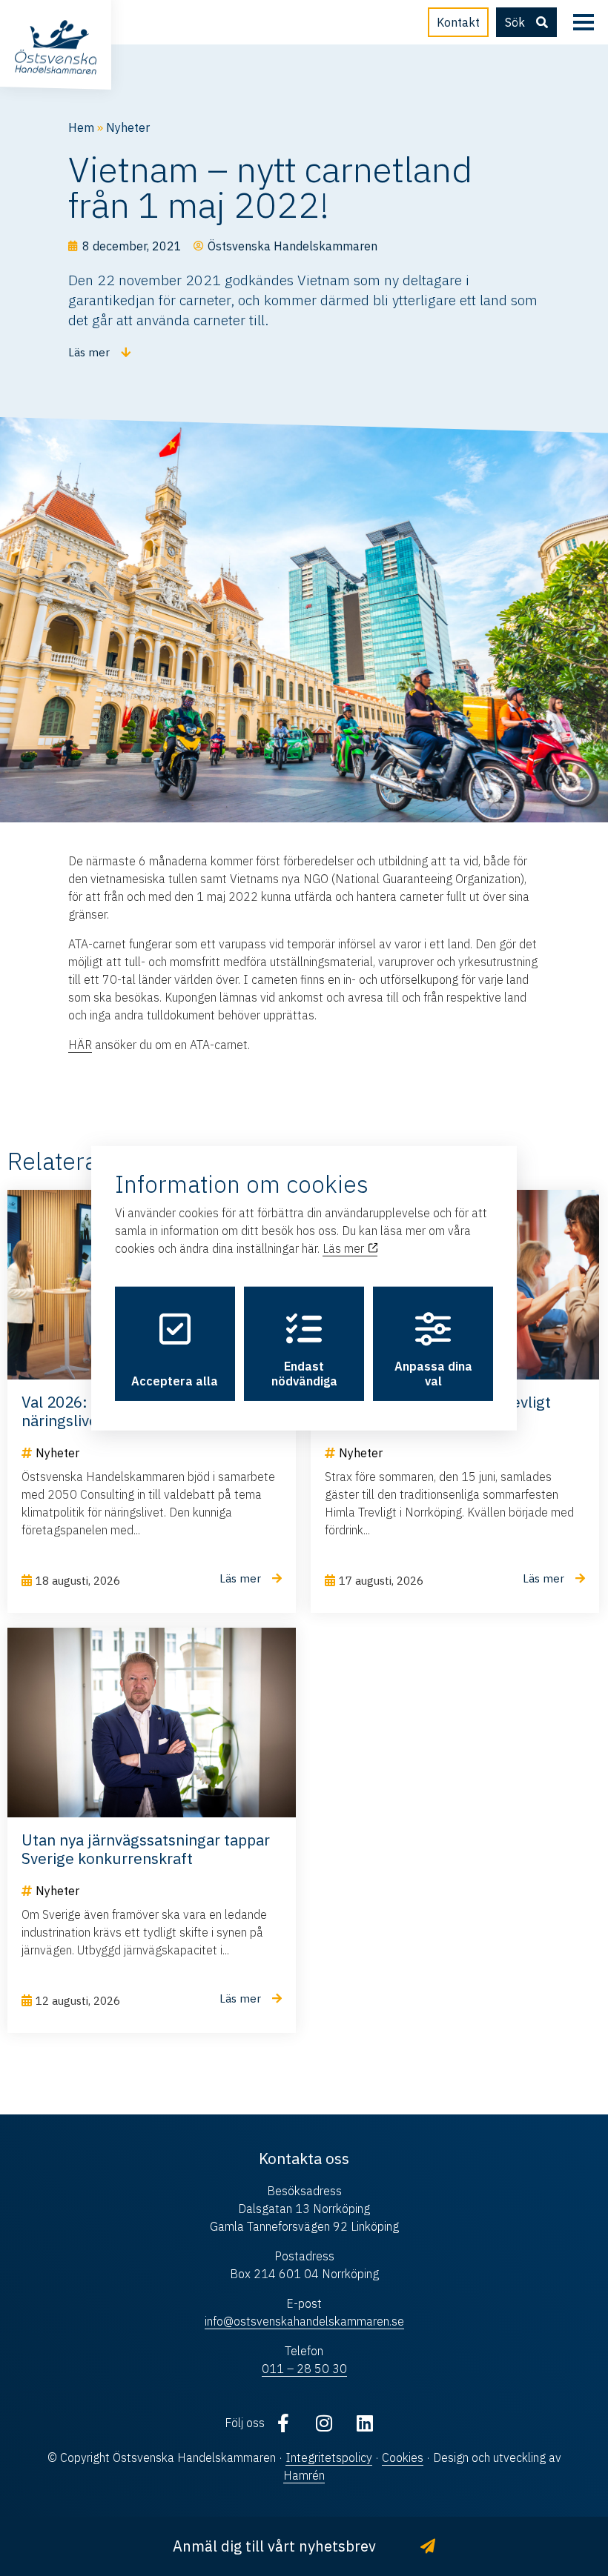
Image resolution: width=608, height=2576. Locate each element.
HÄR (80, 1045)
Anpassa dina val (433, 1374)
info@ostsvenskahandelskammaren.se (304, 2321)
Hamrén (304, 2475)
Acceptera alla (175, 1381)
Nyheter (128, 127)
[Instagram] (324, 2423)
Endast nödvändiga (304, 1374)
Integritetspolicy (329, 2457)
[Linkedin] (365, 2423)
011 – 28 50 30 (304, 2369)
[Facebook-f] (283, 2423)
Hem (81, 127)
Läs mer (345, 1248)
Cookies (403, 2457)
